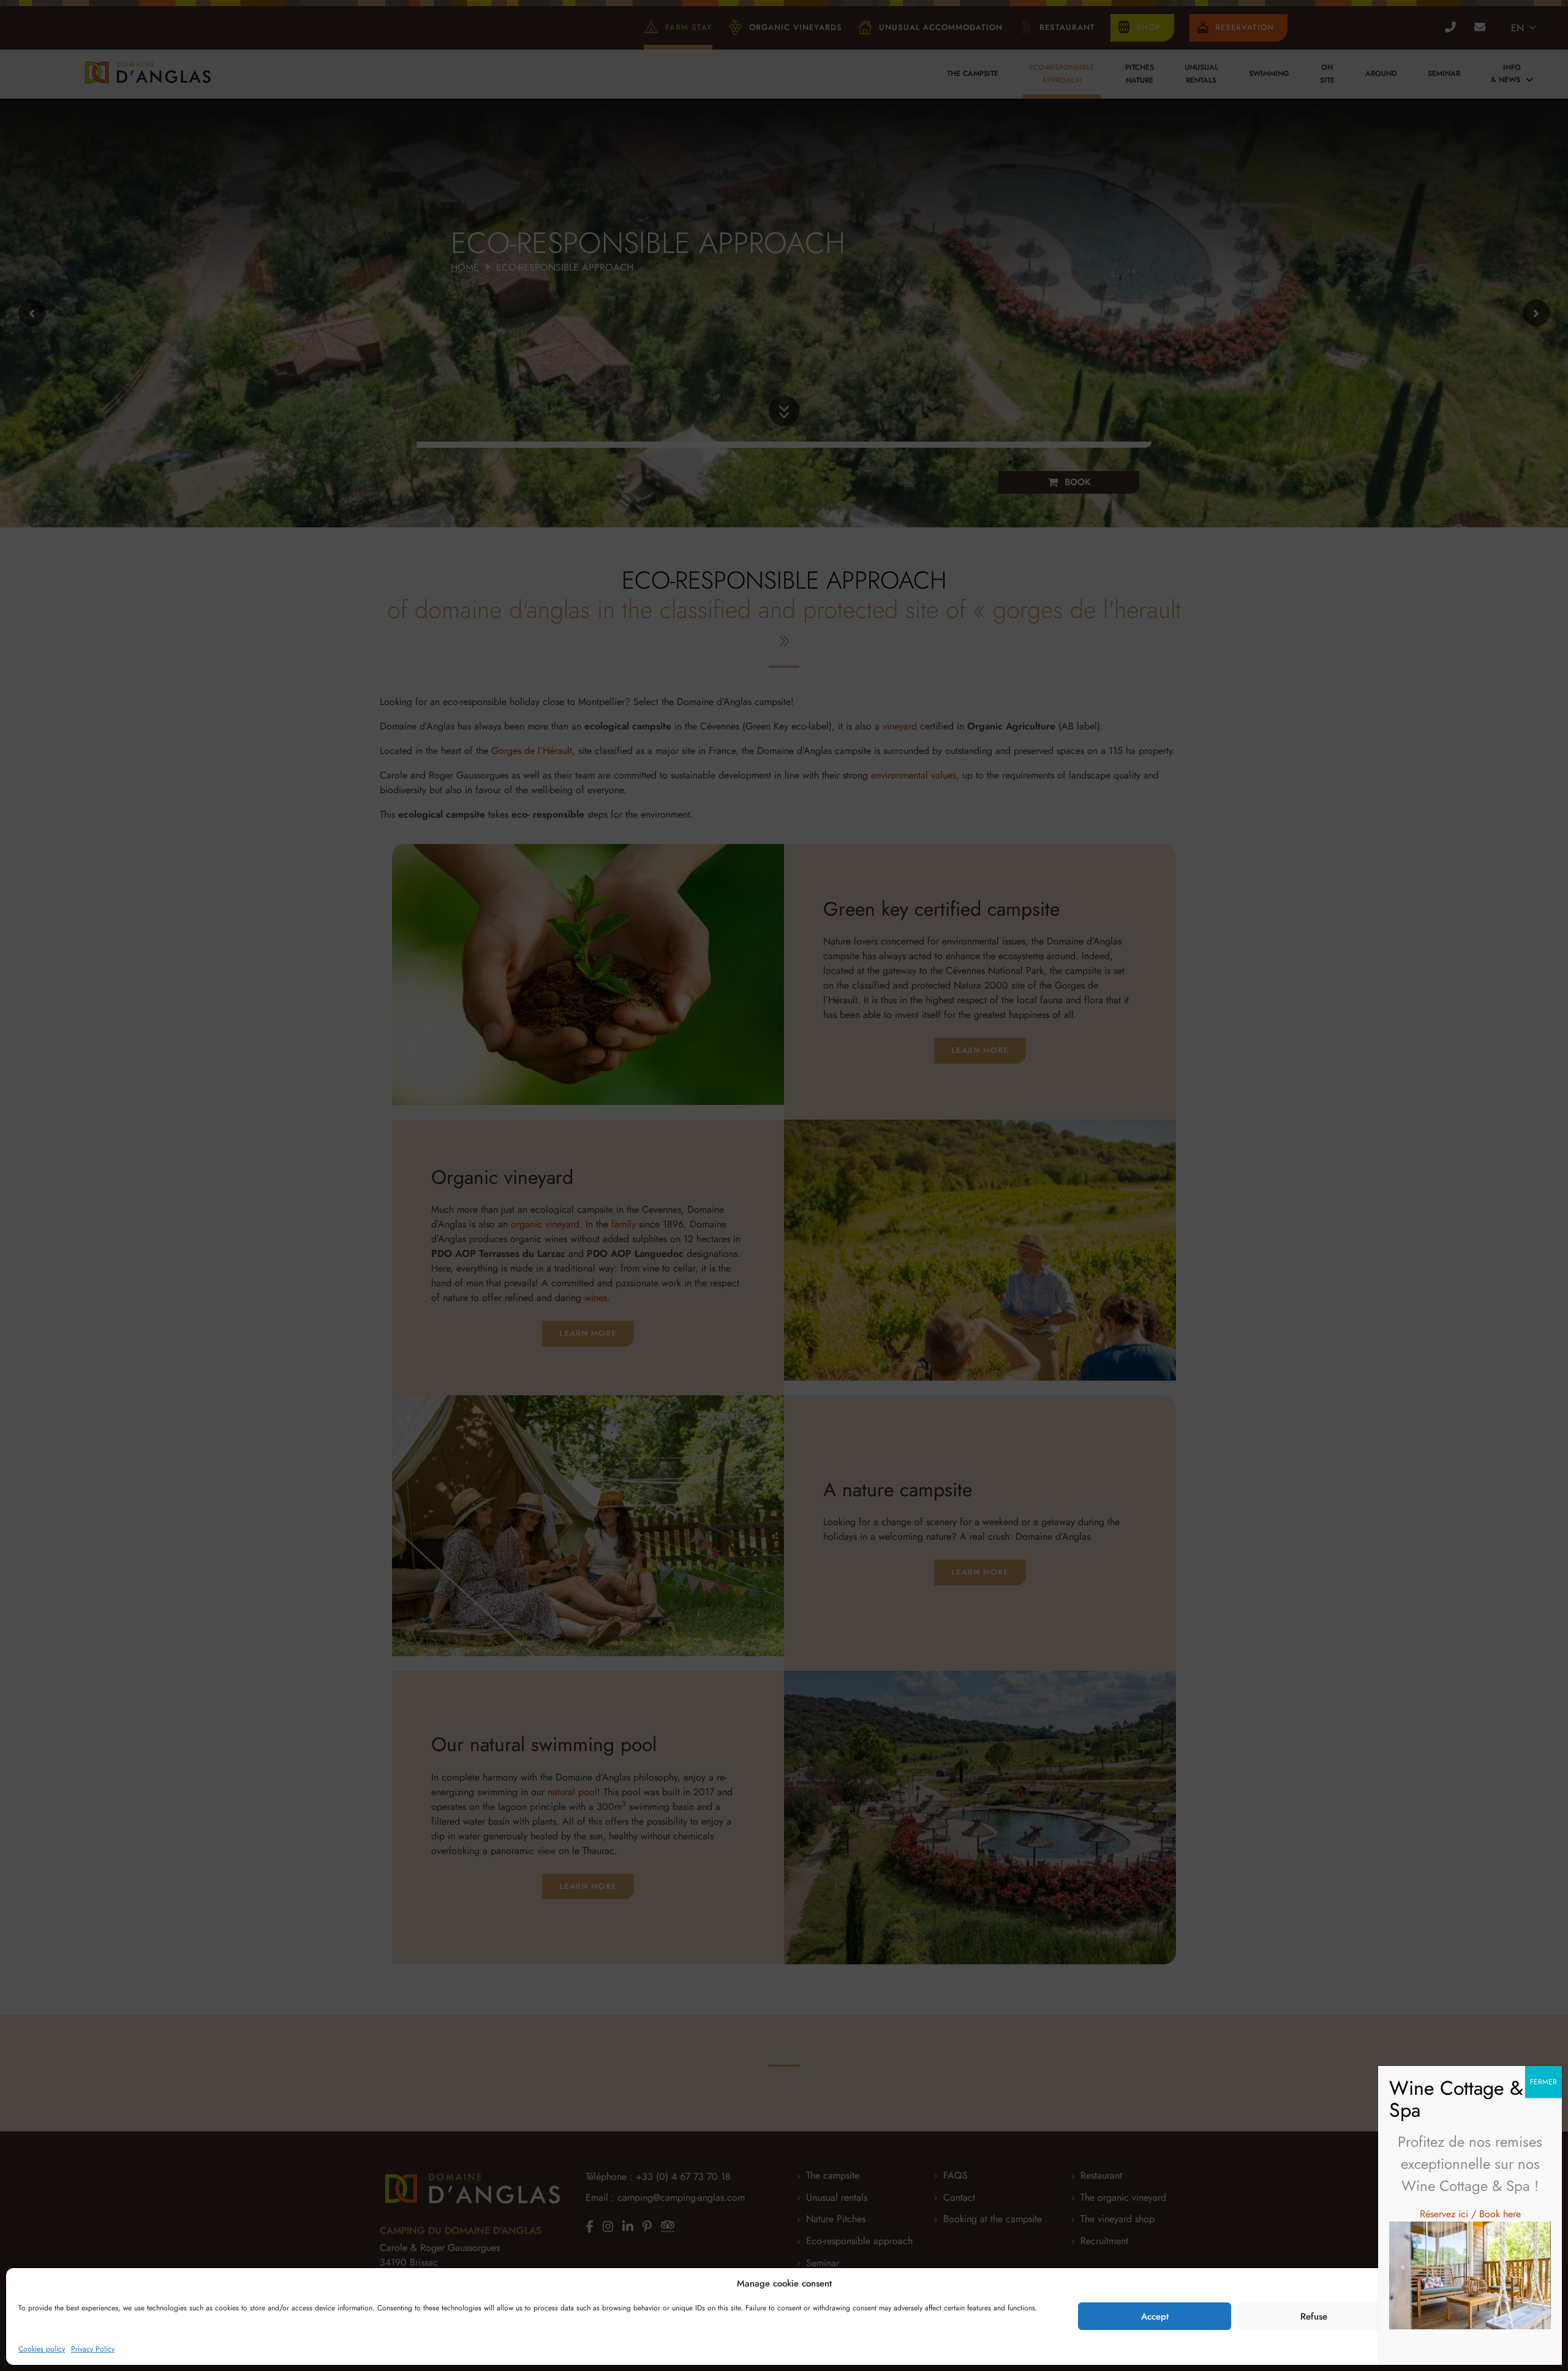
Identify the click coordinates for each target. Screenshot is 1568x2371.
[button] (1543, 2284)
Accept (1155, 2316)
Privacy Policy (93, 2349)
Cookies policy (42, 2349)
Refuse (1314, 2316)
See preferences (1473, 2316)
